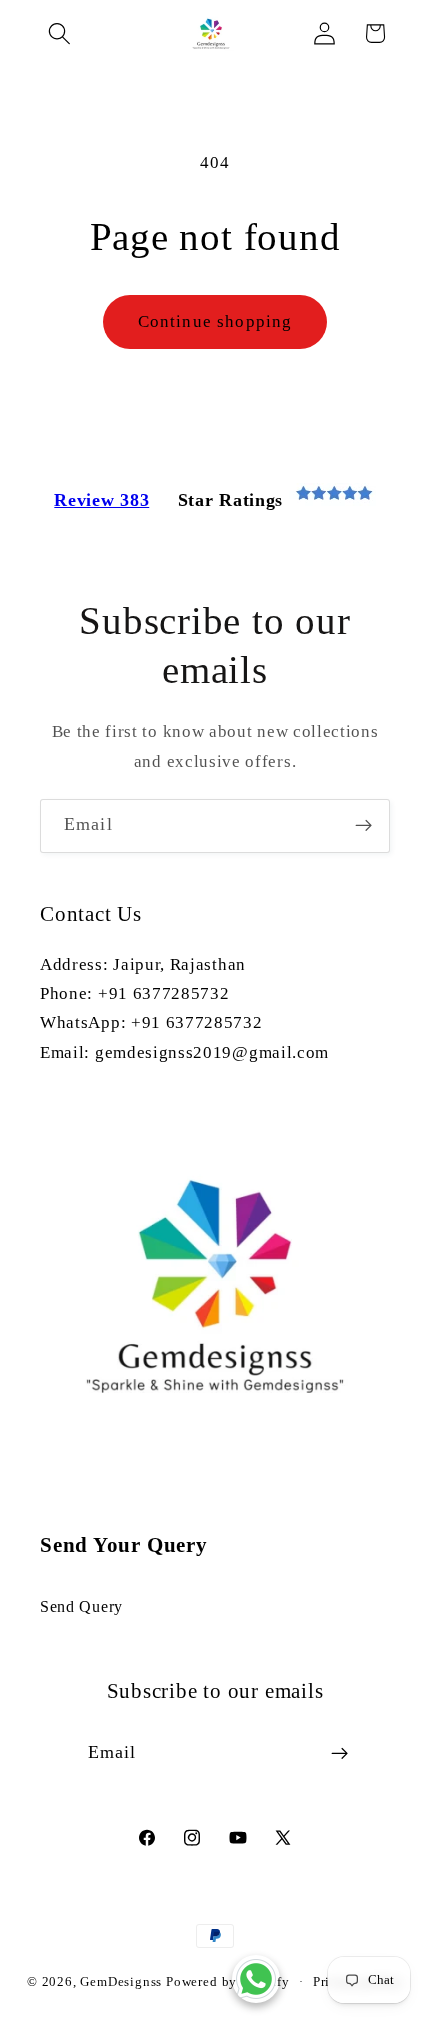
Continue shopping (215, 321)
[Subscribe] (363, 826)
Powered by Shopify (228, 1982)
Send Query (81, 1606)
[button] (60, 33)
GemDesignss (121, 1982)
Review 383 (101, 500)
